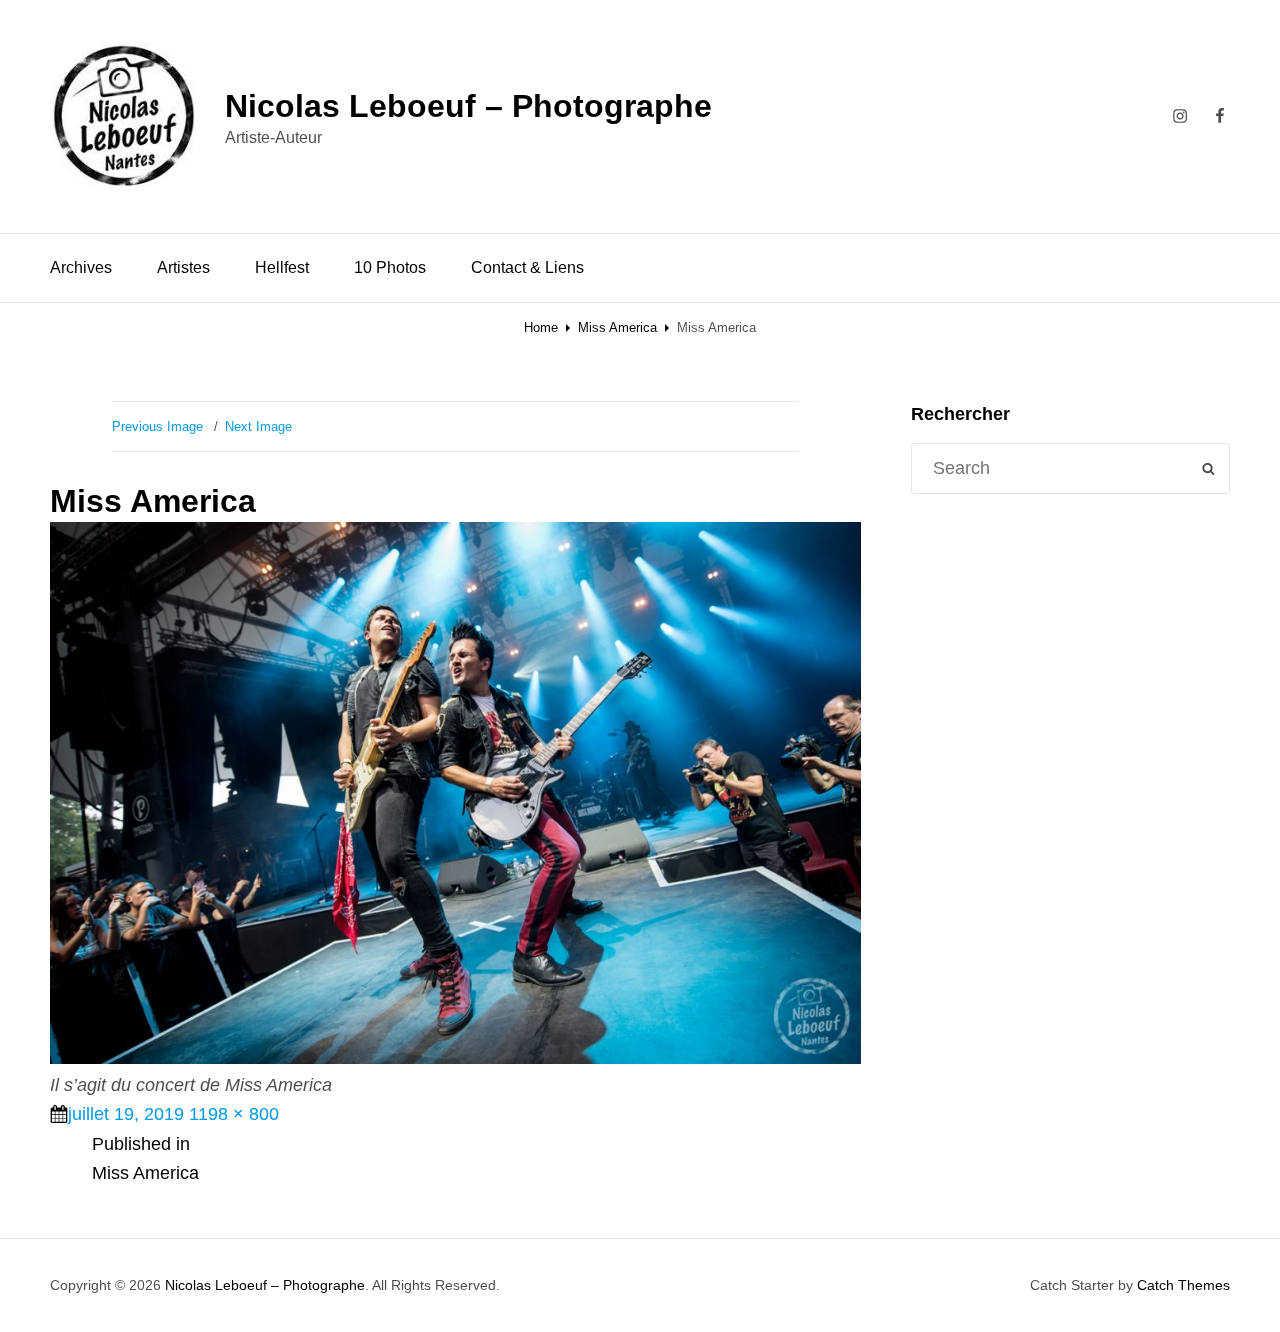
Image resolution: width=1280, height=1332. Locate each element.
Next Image (258, 426)
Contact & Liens (527, 267)
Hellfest (282, 267)
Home (541, 327)
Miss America (617, 327)
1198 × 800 (234, 1114)
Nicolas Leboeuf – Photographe (468, 106)
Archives (81, 267)
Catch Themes (1183, 1285)
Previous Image (157, 426)
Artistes (183, 267)
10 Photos (390, 267)
